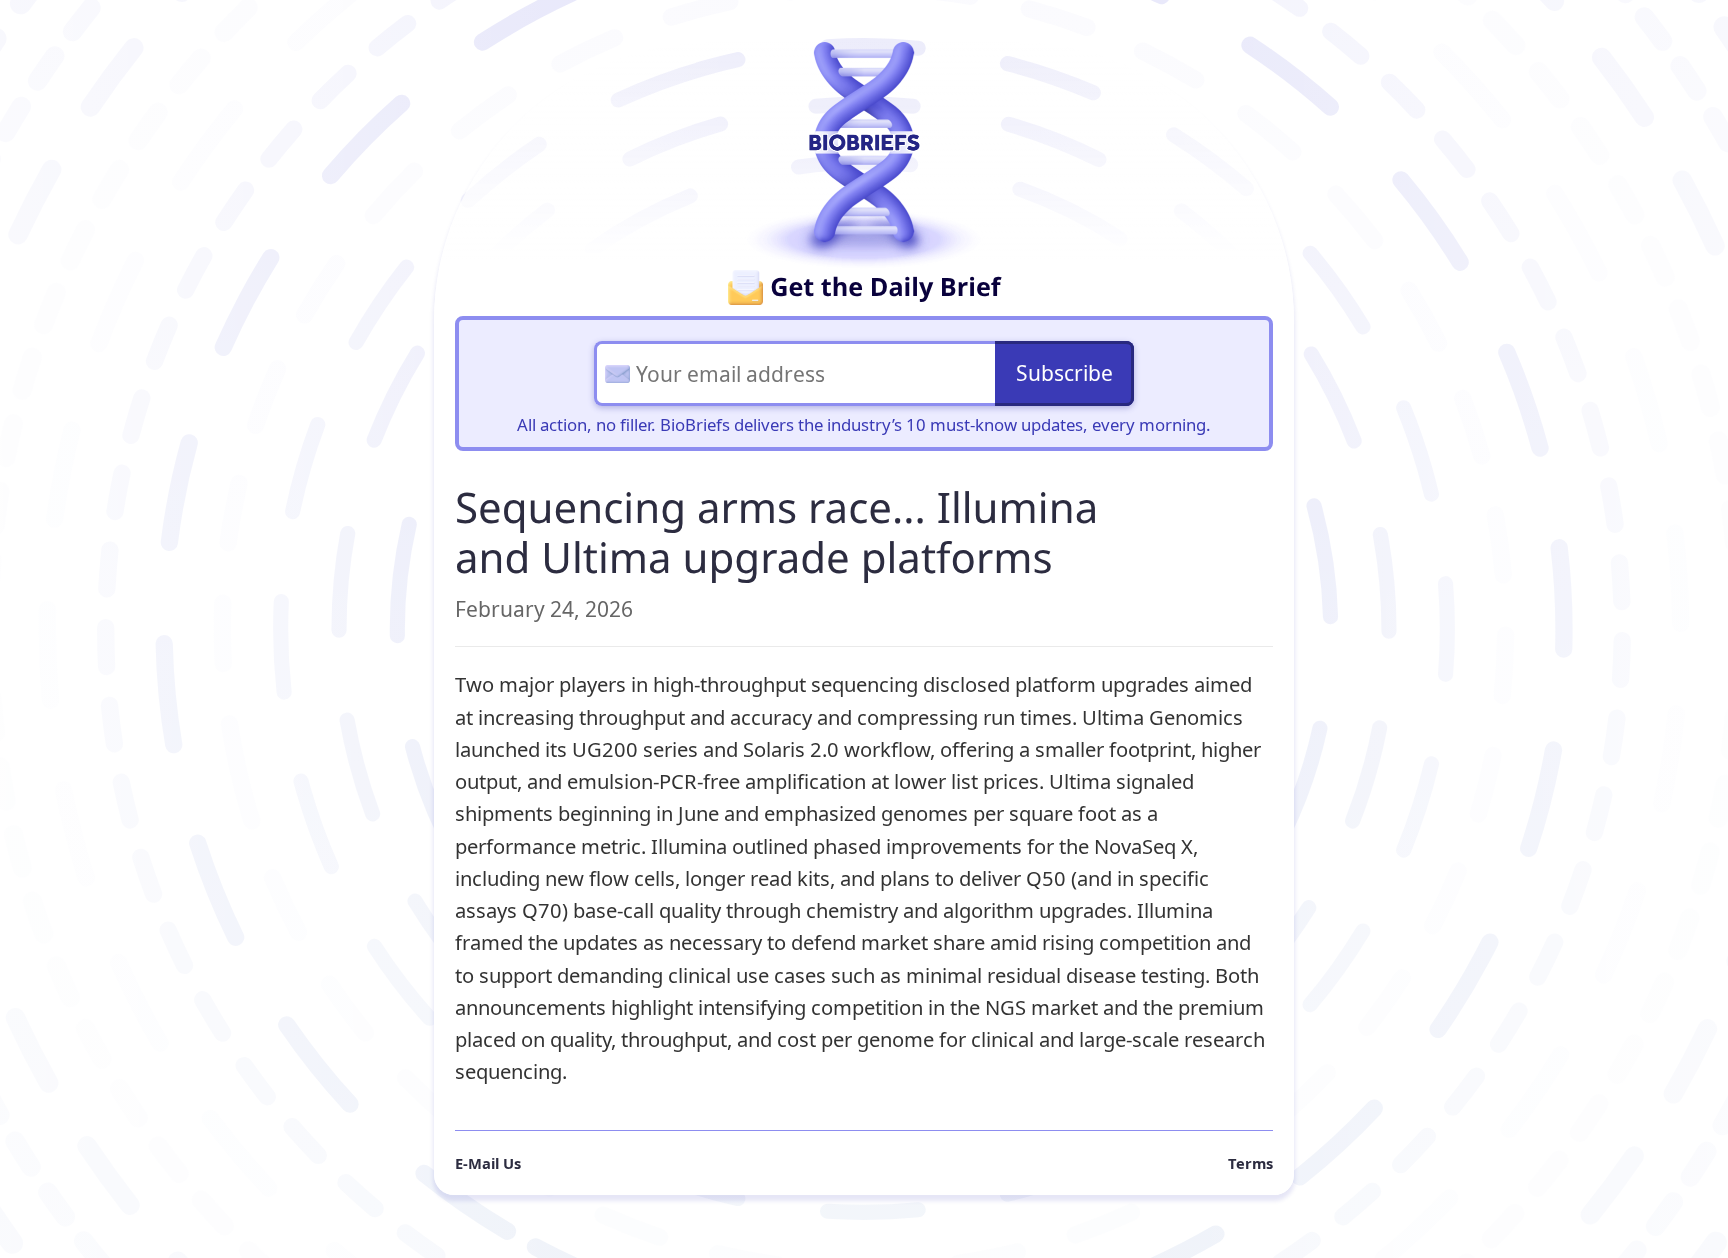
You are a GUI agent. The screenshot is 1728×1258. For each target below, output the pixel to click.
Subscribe (1064, 373)
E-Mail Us (488, 1163)
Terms (1250, 1163)
